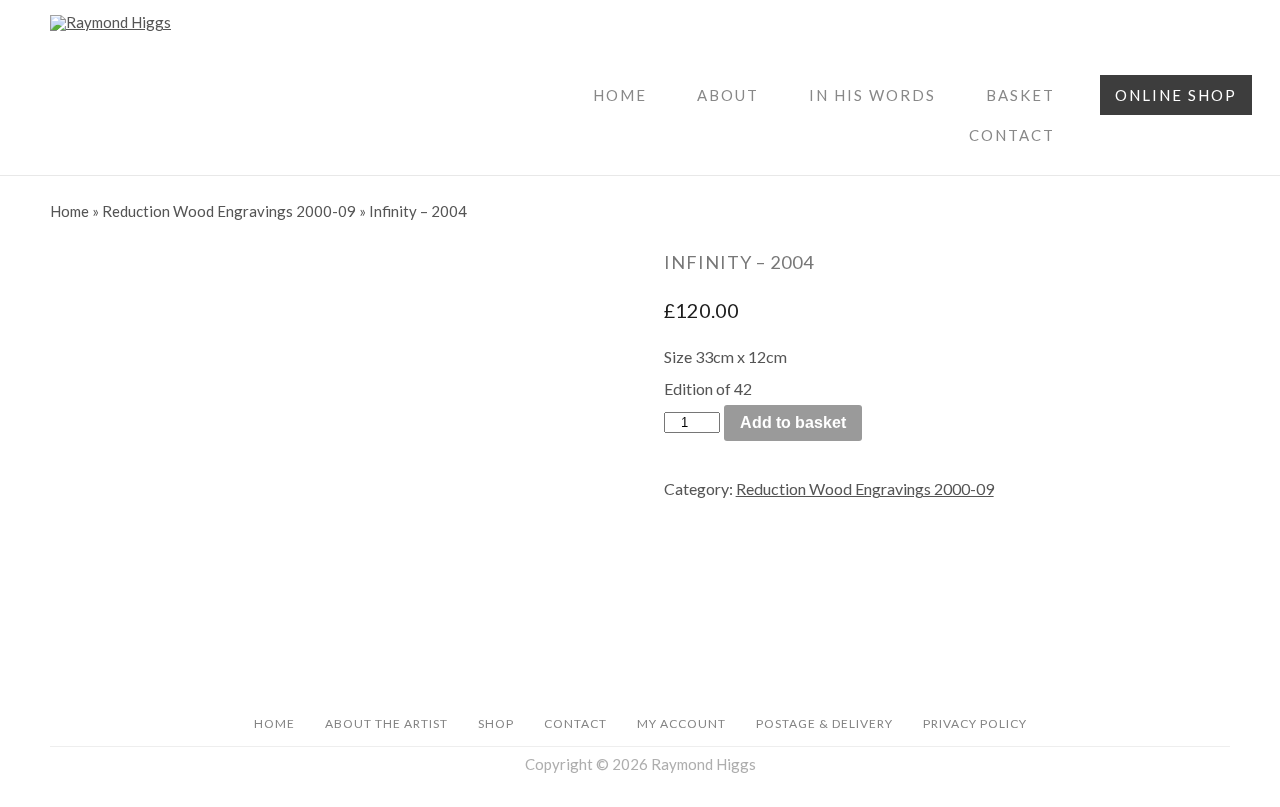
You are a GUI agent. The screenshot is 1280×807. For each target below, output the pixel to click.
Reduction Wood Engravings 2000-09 (229, 211)
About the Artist (386, 723)
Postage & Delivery (824, 723)
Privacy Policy (975, 723)
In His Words (872, 95)
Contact (1012, 135)
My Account (681, 723)
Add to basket (793, 422)
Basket (1020, 95)
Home (620, 95)
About (728, 95)
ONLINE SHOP (1176, 95)
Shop (496, 723)
